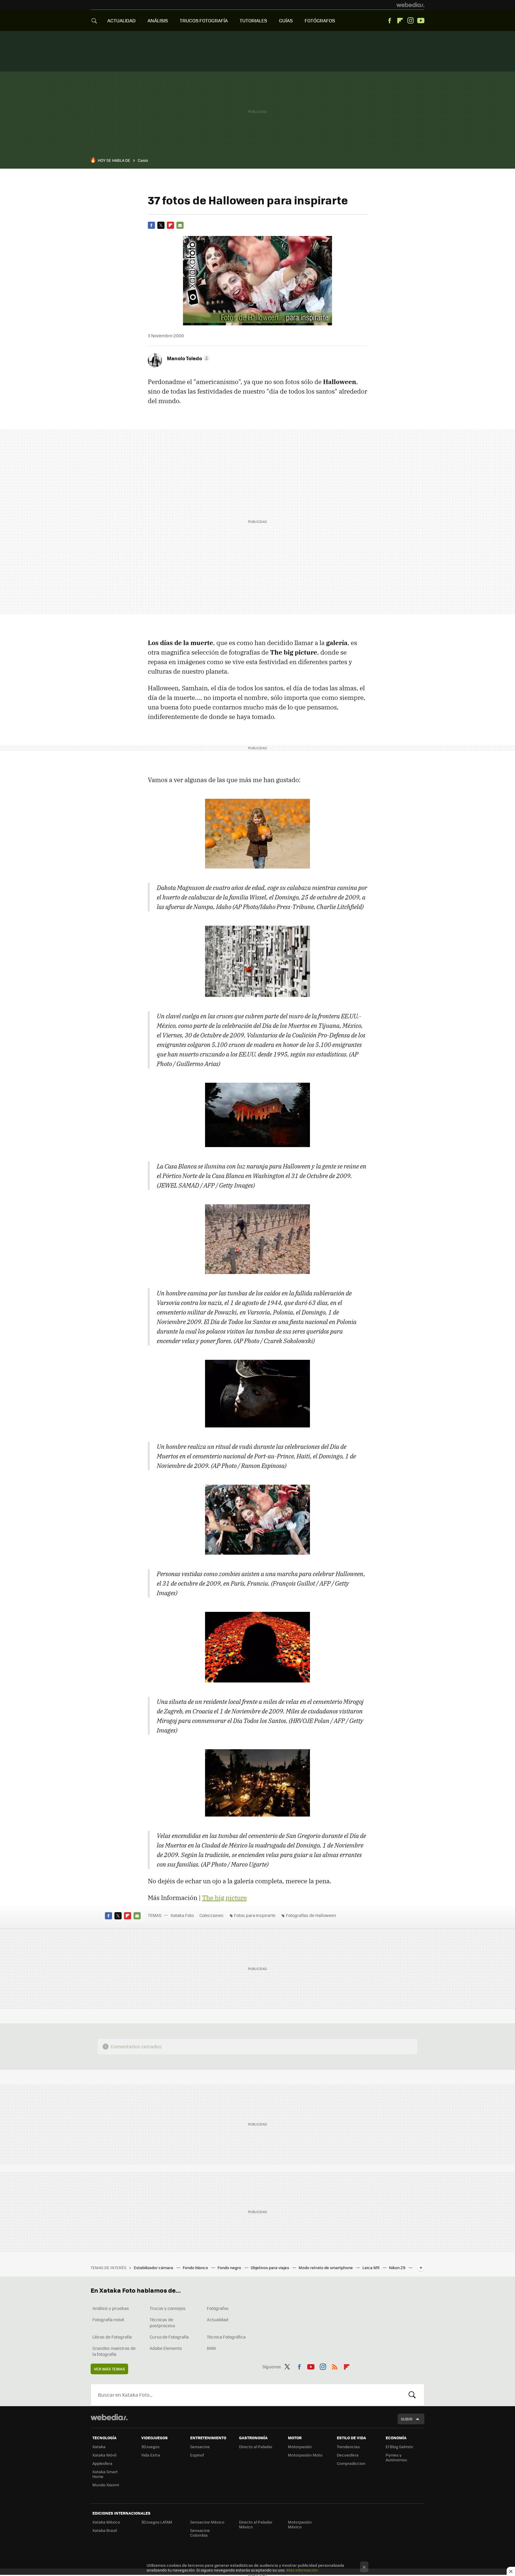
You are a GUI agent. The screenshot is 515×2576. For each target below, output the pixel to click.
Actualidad (218, 2319)
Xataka (99, 2447)
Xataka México (106, 2522)
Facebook (390, 21)
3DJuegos (150, 2447)
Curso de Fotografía (169, 2337)
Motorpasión (300, 2447)
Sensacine (200, 2447)
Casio (143, 160)
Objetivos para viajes (270, 2267)
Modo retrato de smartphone (326, 2267)
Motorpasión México (300, 2524)
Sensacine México (207, 2522)
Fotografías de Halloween (311, 1915)
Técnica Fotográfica (226, 2337)
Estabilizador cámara (154, 2267)
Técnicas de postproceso (162, 2322)
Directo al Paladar (256, 2447)
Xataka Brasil (105, 2530)
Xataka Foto (182, 1915)
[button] (187, 358)
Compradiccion (351, 2463)
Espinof (197, 2455)
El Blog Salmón (399, 2447)
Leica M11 (371, 2267)
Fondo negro (230, 2267)
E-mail (180, 225)
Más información (302, 2570)
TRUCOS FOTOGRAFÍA (204, 20)
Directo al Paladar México (256, 2524)
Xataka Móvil (104, 2455)
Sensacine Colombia (200, 2533)
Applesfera (102, 2463)
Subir (407, 2419)
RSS (335, 2366)
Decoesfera (348, 2455)
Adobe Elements (166, 2348)
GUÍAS (286, 20)
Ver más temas (109, 2369)
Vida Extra (151, 2455)
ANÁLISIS (158, 20)
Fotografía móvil (108, 2319)
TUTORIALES (253, 20)
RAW (211, 2348)
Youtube (421, 21)
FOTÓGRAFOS (320, 20)
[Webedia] (410, 5)
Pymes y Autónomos (396, 2457)
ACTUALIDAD (121, 20)
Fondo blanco (196, 2267)
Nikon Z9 (398, 2267)
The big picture (224, 1898)
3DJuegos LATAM (157, 2522)
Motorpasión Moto (305, 2455)
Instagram (410, 21)
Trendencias (348, 2447)
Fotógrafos (218, 2308)
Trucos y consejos (168, 2308)
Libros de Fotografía (112, 2337)
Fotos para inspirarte (255, 1915)
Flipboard (400, 21)
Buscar (412, 2395)
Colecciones (211, 1915)
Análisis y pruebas (111, 2308)
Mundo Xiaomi (106, 2485)
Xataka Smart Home (105, 2474)
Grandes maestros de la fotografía (114, 2351)
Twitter (161, 225)
